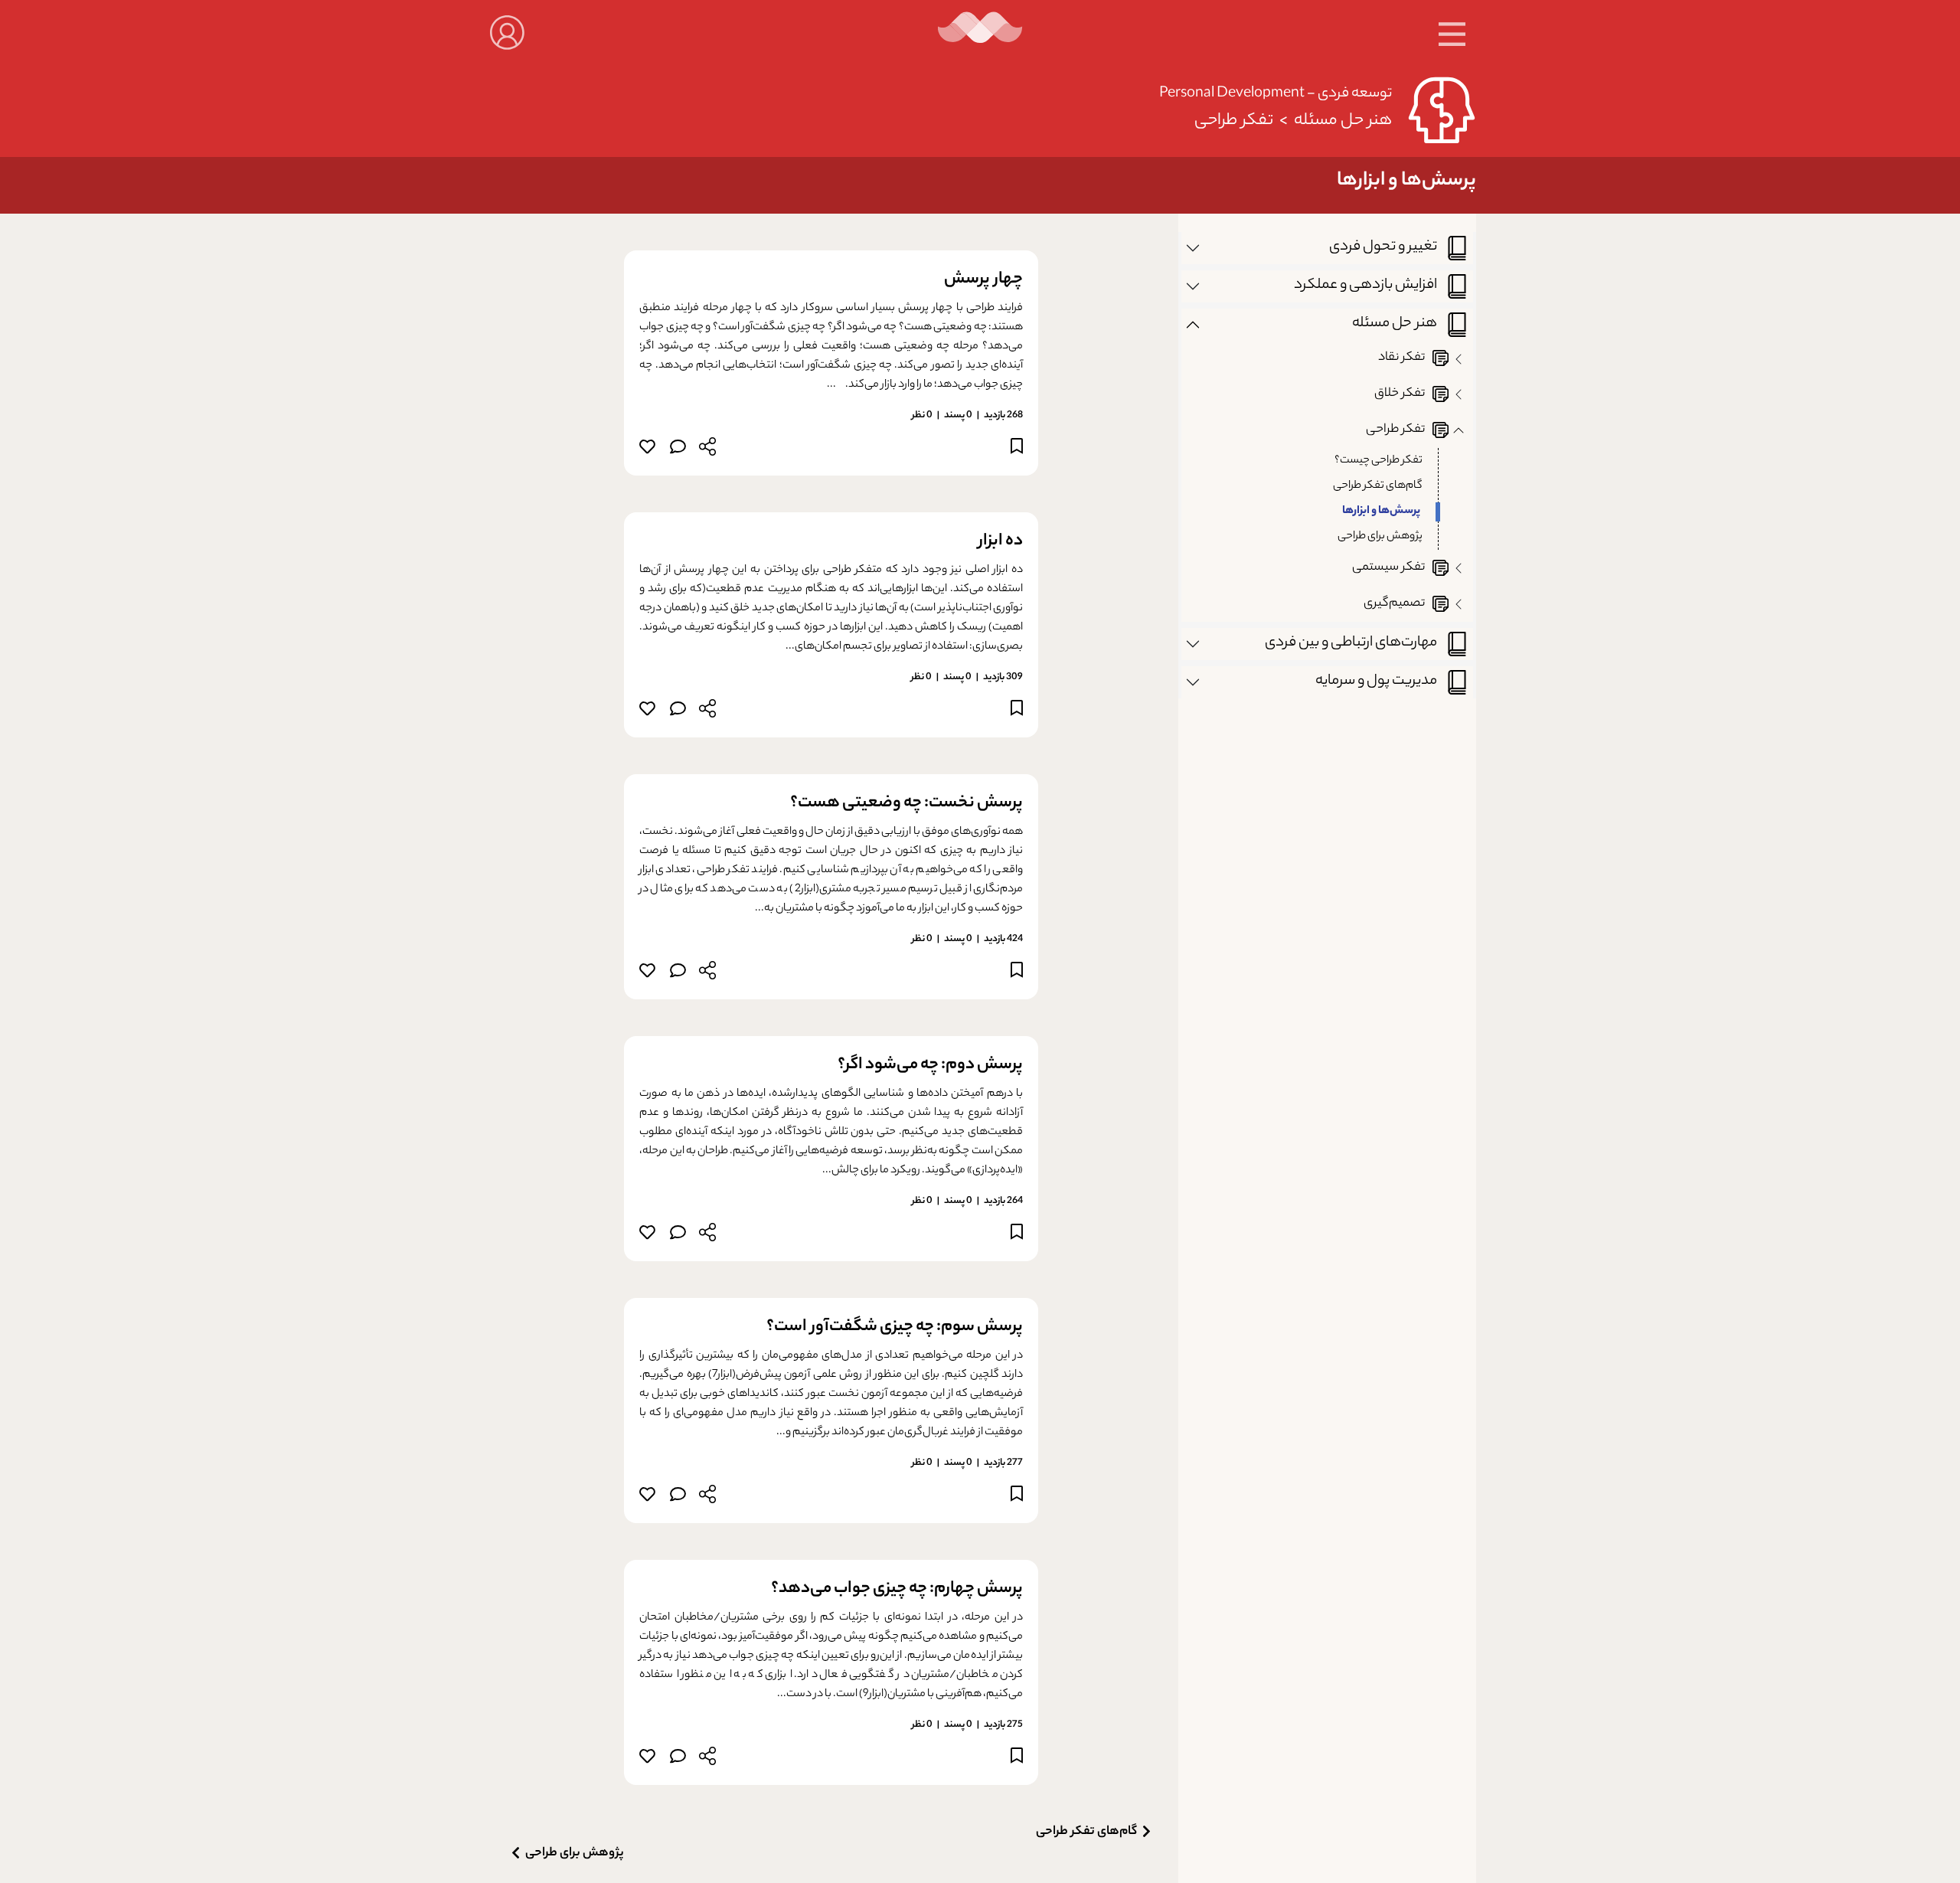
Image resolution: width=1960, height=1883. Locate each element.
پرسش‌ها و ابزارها (1381, 512)
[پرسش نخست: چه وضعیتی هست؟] (677, 974)
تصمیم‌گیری (1394, 604)
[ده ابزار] (677, 712)
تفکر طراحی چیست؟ (1379, 461)
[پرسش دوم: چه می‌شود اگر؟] (677, 1236)
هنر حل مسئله (1343, 121)
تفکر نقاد (1401, 358)
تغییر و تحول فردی (1383, 247)
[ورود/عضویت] (507, 31)
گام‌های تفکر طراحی (1378, 486)
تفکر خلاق (1400, 394)
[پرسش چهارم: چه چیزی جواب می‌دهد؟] (677, 1759)
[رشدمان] (980, 33)
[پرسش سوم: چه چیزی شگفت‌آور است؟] (677, 1497)
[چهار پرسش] (677, 450)
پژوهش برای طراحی (1380, 537)
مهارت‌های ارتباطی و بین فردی (1351, 643)
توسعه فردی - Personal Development (1276, 94)
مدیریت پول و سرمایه (1376, 681)
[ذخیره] (1017, 449)
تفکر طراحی (1234, 121)
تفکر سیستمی (1388, 568)
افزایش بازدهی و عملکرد (1365, 285)
